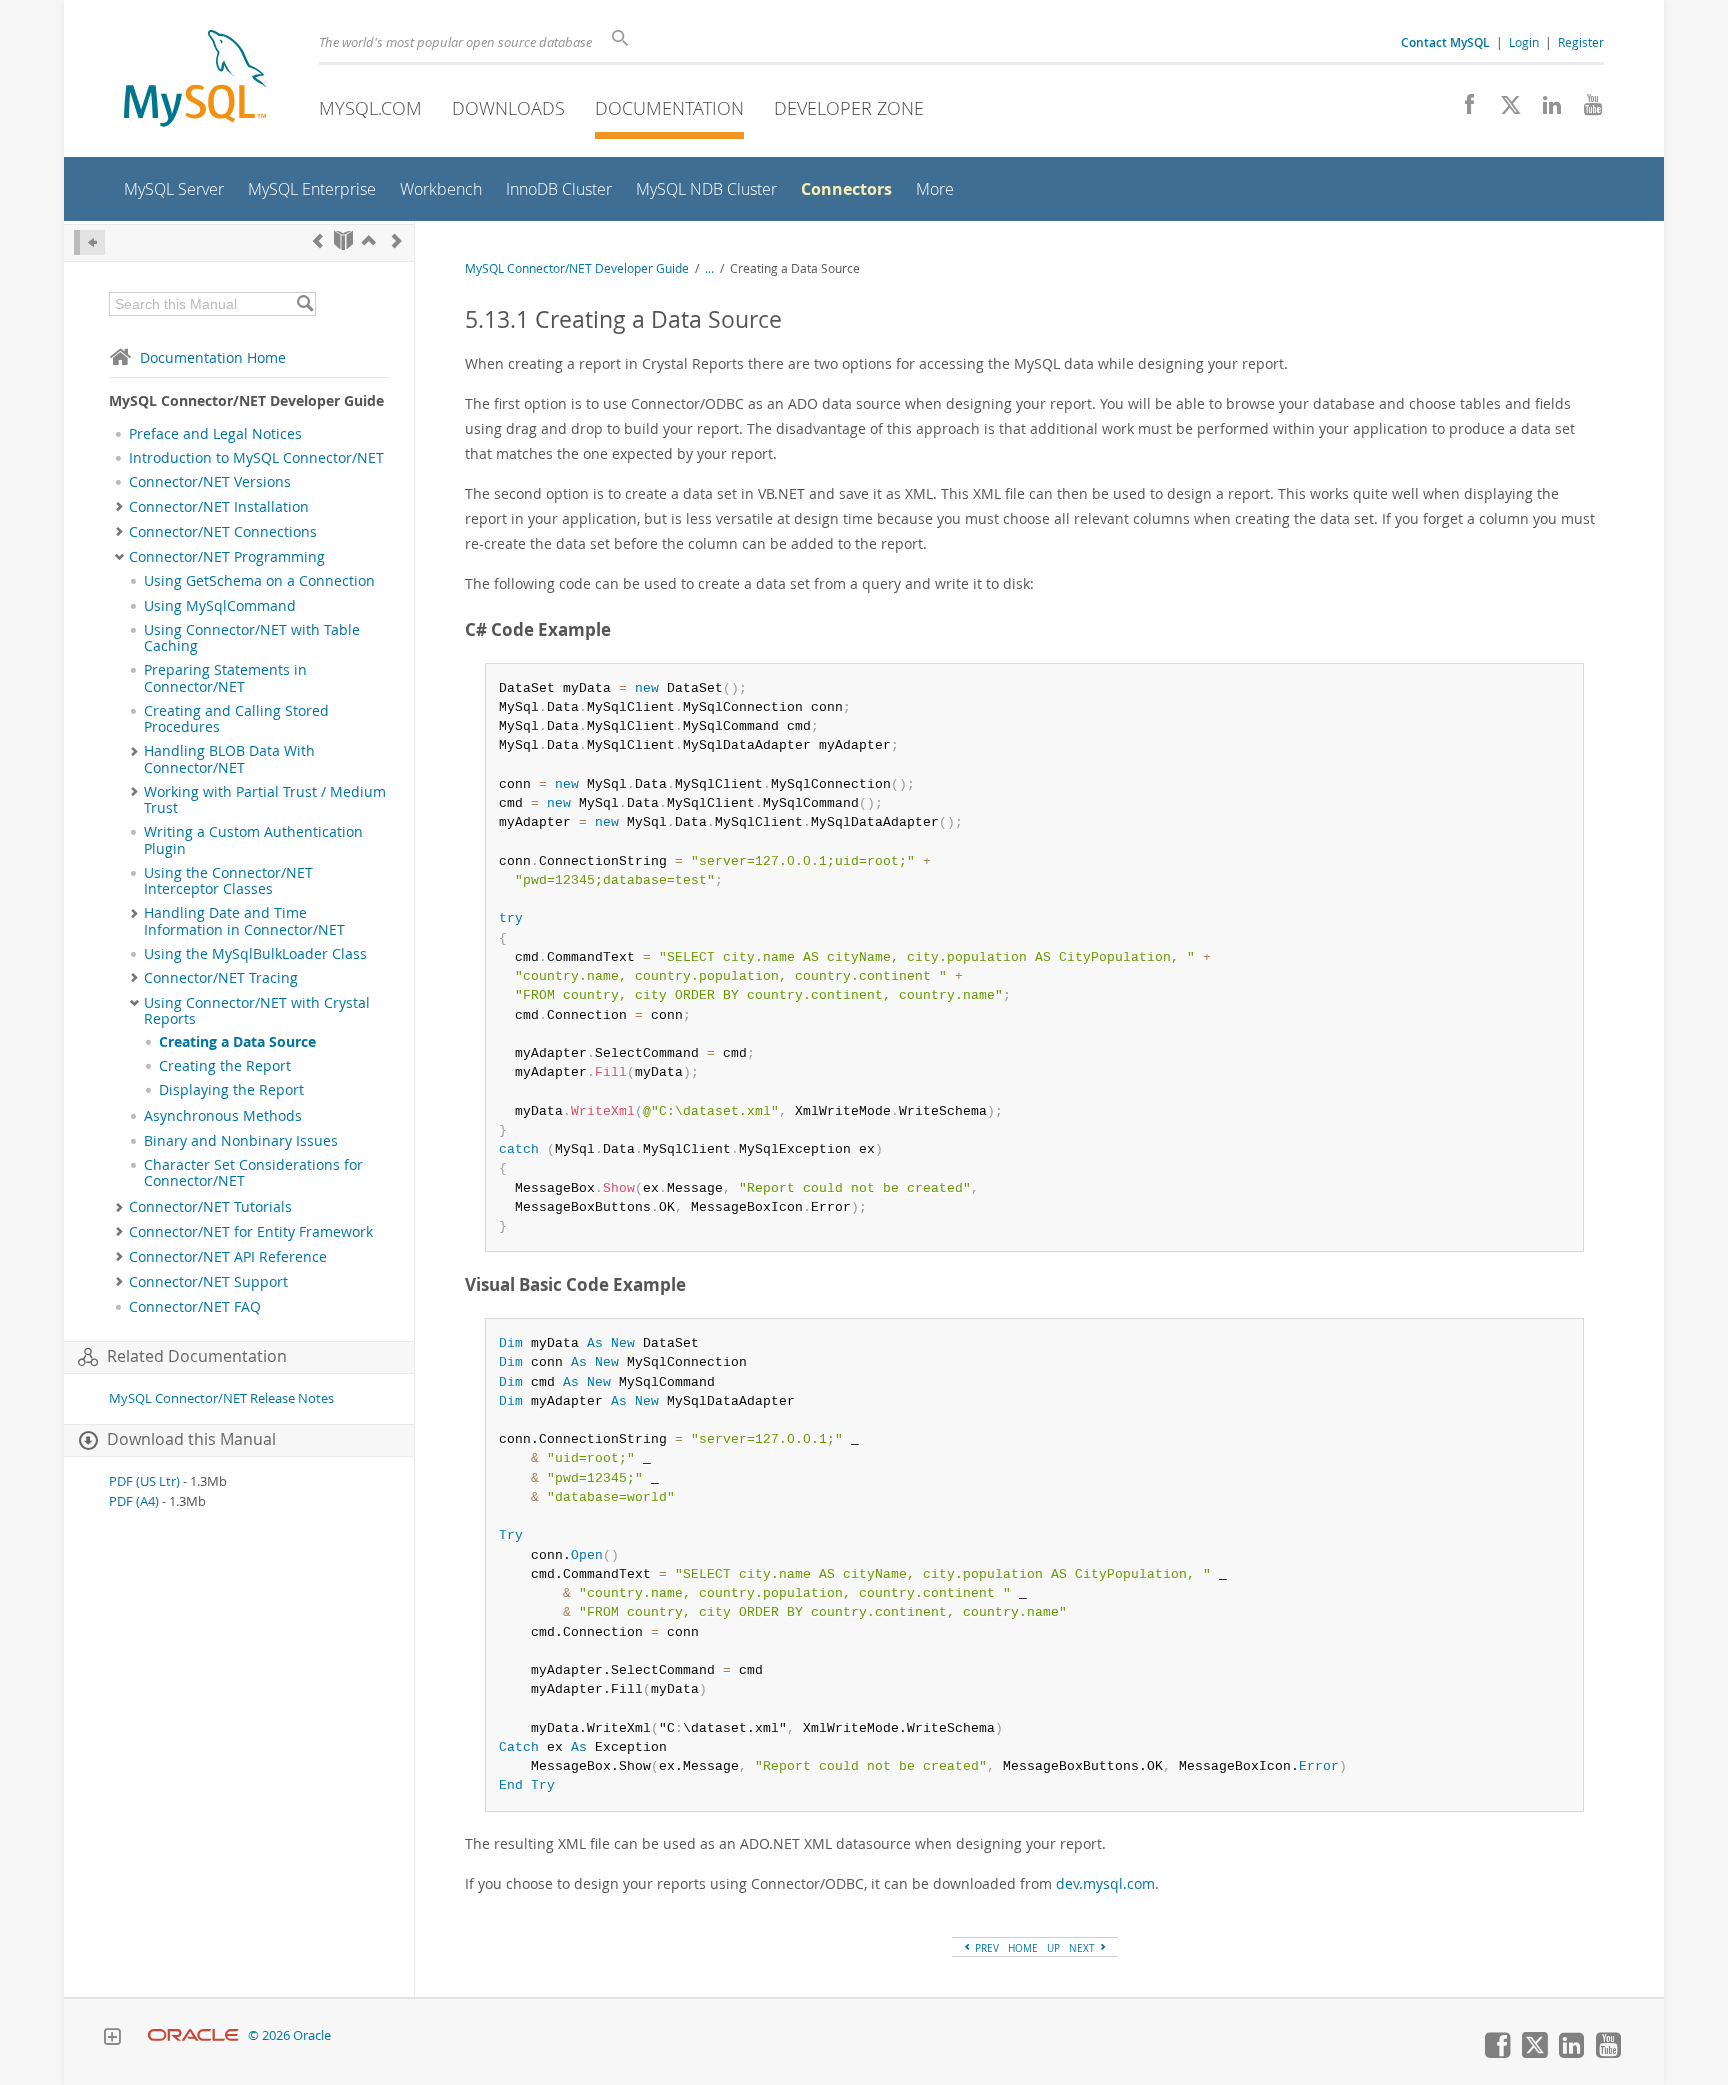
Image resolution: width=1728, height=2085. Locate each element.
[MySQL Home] (195, 80)
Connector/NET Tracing (221, 978)
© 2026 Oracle (289, 2035)
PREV (985, 1948)
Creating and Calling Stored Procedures (236, 719)
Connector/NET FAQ (195, 1307)
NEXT (1083, 1948)
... (709, 268)
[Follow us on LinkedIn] (1544, 110)
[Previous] (318, 240)
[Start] (343, 240)
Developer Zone (849, 108)
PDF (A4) (134, 1501)
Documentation (669, 108)
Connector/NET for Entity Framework (251, 1232)
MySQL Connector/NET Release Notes (221, 1398)
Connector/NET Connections (223, 532)
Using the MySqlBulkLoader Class (255, 954)
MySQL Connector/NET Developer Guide (577, 268)
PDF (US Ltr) (144, 1481)
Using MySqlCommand (220, 606)
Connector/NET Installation (219, 507)
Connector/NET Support (208, 1282)
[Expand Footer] (112, 2039)
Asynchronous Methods (223, 1116)
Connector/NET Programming (227, 557)
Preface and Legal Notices (215, 434)
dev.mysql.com (1105, 1883)
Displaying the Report (231, 1090)
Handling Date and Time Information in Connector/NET (244, 921)
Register (1581, 42)
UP (1053, 1948)
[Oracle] (193, 2035)
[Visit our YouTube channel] (1585, 110)
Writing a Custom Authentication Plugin (253, 840)
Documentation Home (213, 357)
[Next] (397, 240)
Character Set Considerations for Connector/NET (253, 1173)
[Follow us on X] (1503, 110)
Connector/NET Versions (210, 482)
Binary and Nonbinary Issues (241, 1141)
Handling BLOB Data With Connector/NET (229, 759)
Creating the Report (225, 1066)
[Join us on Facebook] (1462, 110)
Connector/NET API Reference (228, 1257)
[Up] (369, 240)
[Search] (304, 304)
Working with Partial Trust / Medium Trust (265, 800)
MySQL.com (370, 108)
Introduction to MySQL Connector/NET (256, 458)
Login (1524, 42)
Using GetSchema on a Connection (259, 581)
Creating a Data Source (237, 1042)
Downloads (508, 108)
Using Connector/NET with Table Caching (252, 638)
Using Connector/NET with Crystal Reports (257, 1011)
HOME (1023, 1948)
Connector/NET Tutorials (210, 1207)
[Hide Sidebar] (89, 242)
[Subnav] (119, 507)
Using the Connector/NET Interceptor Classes (228, 881)
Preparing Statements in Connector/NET (225, 678)
